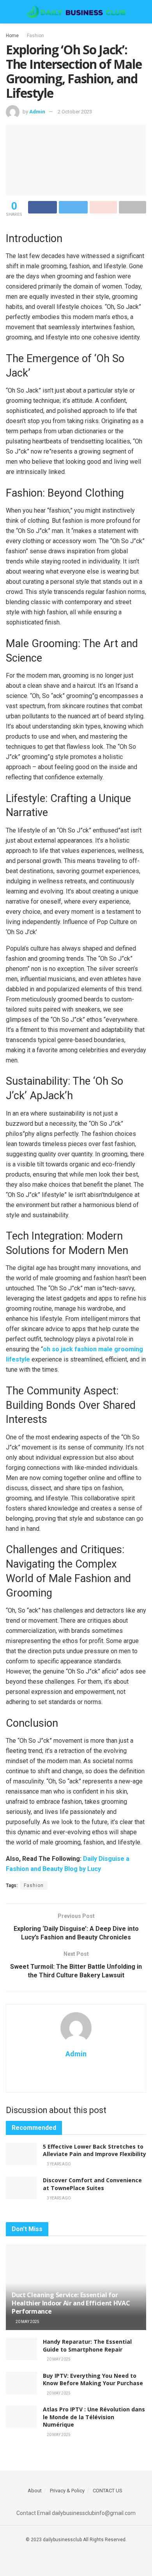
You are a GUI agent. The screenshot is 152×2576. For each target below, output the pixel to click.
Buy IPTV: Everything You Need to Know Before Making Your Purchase (93, 2380)
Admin (37, 112)
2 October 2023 (75, 112)
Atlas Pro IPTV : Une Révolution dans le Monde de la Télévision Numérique (94, 2417)
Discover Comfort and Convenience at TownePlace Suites (92, 2184)
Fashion (35, 36)
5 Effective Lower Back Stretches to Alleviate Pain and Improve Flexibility (95, 2150)
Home (12, 36)
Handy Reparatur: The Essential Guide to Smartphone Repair (87, 2345)
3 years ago (58, 2164)
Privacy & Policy (67, 2491)
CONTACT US (108, 2491)
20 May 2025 (27, 2322)
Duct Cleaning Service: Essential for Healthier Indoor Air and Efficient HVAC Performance (71, 2303)
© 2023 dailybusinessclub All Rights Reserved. (76, 2540)
